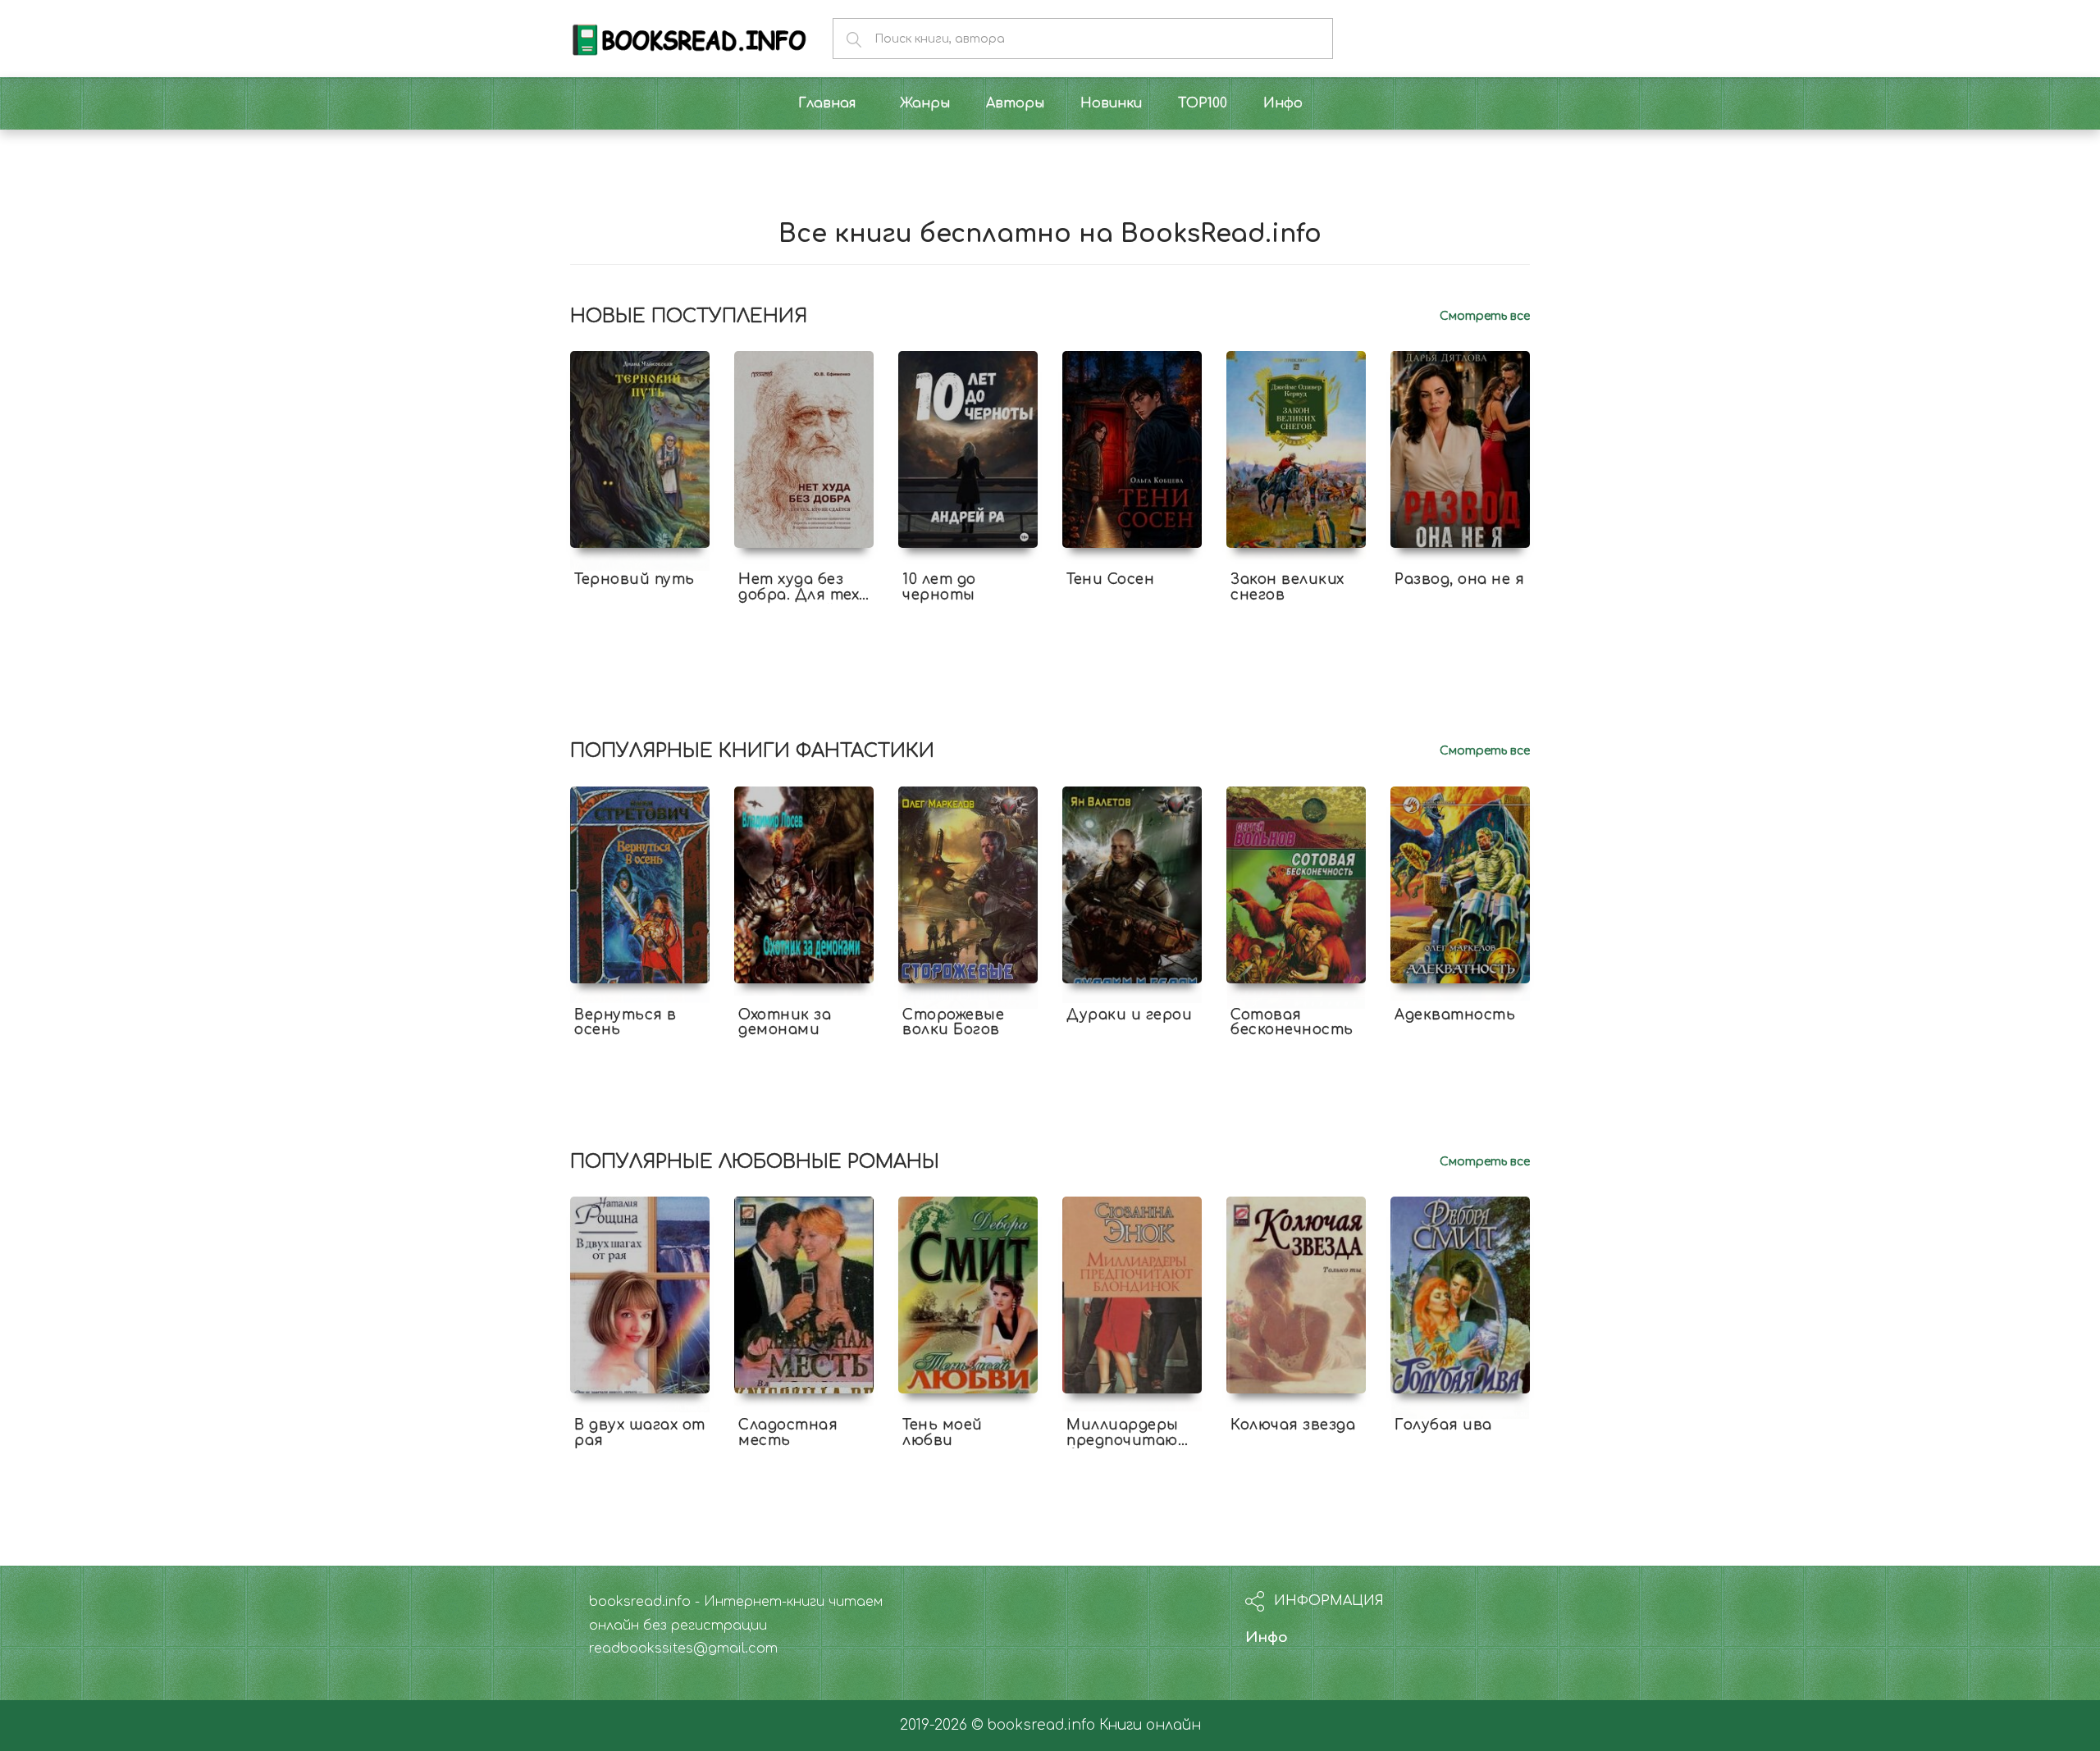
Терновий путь (635, 579)
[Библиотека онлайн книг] (689, 38)
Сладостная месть (788, 1433)
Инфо (1267, 1637)
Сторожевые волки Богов (953, 1023)
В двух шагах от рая (640, 1433)
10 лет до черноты (939, 587)
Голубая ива (1443, 1425)
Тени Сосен (1110, 579)
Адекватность (1455, 1015)
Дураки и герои (1129, 1015)
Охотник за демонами (785, 1023)
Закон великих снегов (1287, 587)
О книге (640, 609)
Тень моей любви (943, 1433)
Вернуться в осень (625, 1023)
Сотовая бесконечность (1292, 1023)
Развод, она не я (1459, 579)
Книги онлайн (1150, 1725)
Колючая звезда (1293, 1425)
